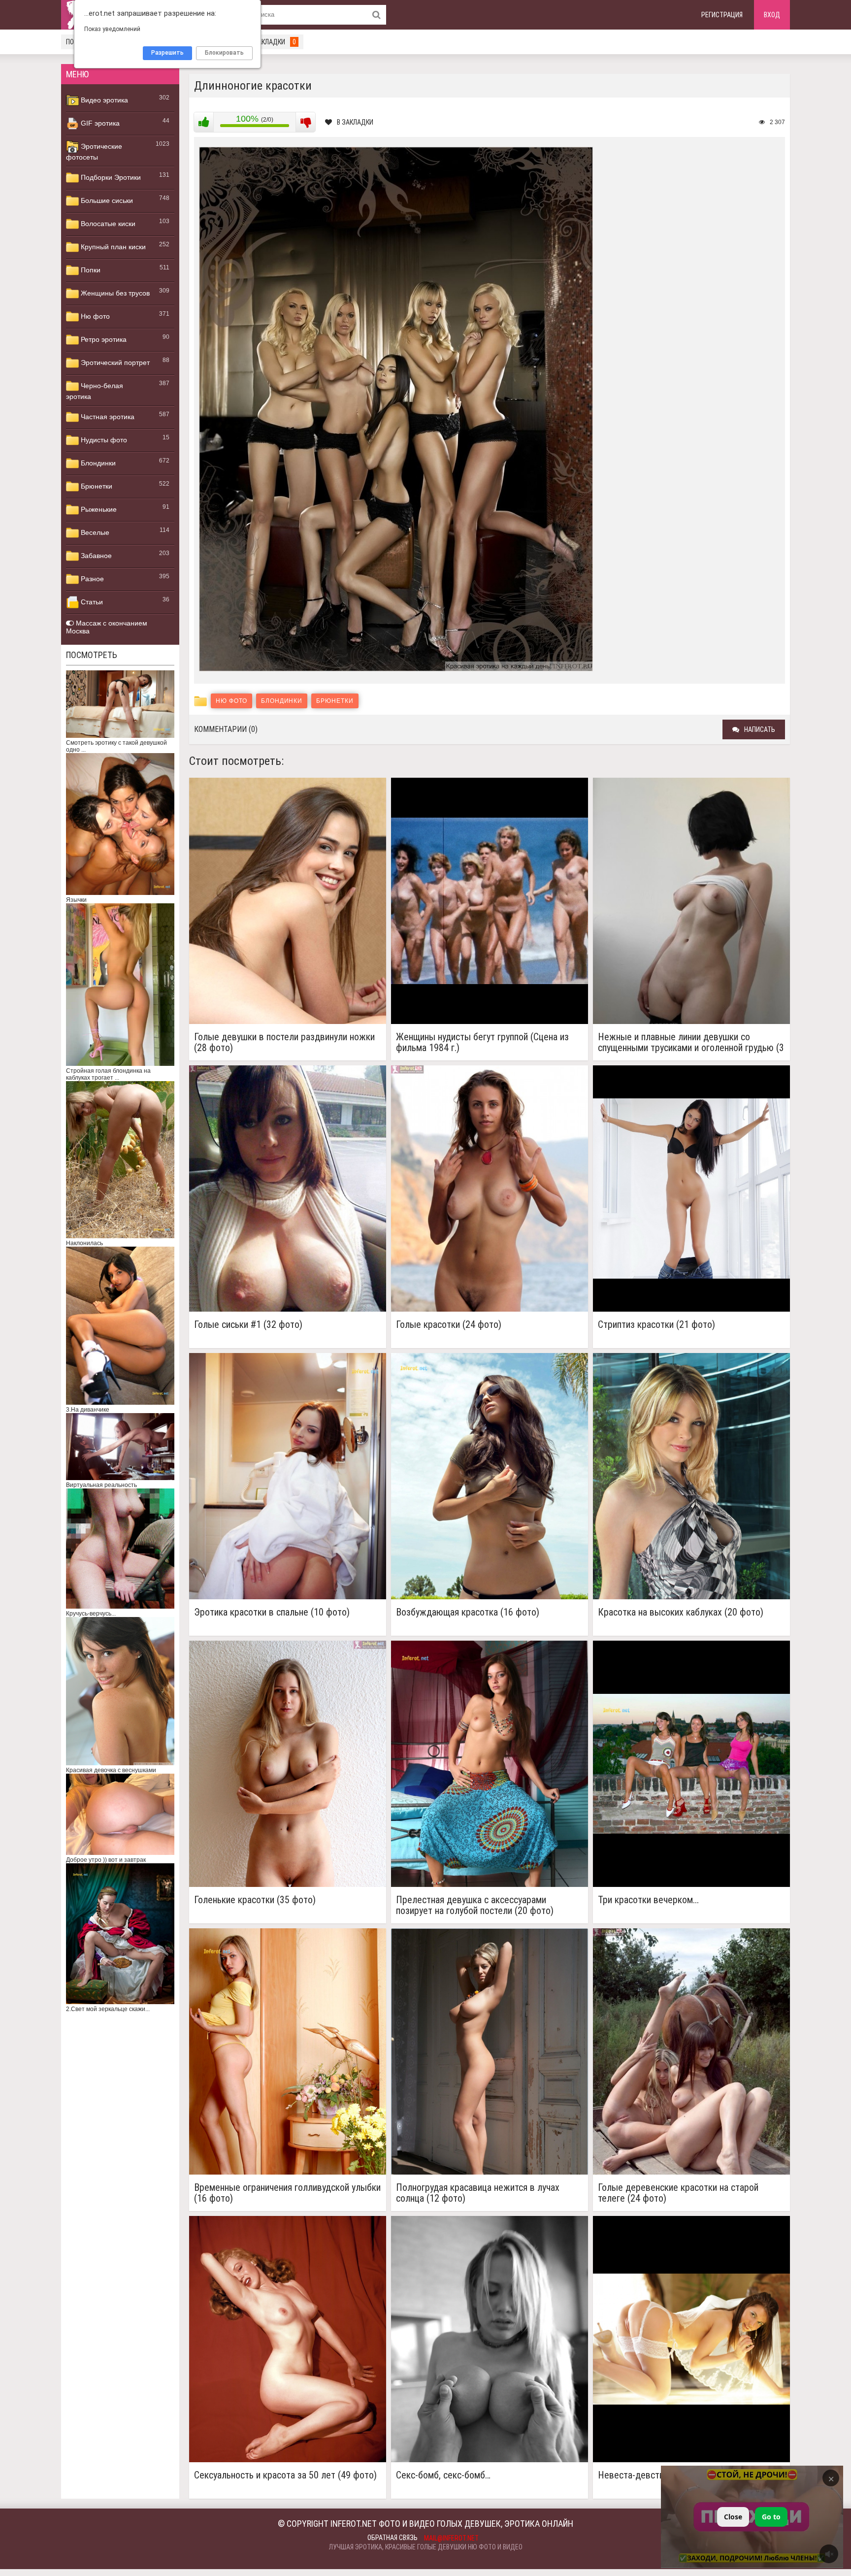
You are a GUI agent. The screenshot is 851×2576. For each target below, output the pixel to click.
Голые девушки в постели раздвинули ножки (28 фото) (284, 1042)
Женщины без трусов (114, 293)
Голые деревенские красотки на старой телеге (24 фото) (678, 2193)
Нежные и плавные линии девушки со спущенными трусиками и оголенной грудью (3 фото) (691, 1042)
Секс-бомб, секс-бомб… (443, 2475)
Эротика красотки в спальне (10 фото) (272, 1612)
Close (733, 2517)
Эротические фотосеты (94, 152)
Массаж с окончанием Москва (107, 627)
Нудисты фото (103, 440)
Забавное (95, 556)
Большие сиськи (106, 200)
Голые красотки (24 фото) (449, 1325)
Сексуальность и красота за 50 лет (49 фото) (285, 2475)
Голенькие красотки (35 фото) (255, 1900)
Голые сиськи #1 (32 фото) (248, 1325)
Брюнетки (96, 486)
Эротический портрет (114, 363)
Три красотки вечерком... (648, 1900)
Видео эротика (103, 100)
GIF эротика (99, 123)
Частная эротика (107, 417)
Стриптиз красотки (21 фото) (656, 1325)
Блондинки (97, 463)
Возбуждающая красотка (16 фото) (468, 1612)
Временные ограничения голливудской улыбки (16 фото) (287, 2193)
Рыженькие (98, 509)
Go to (771, 2517)
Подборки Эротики (110, 177)
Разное (91, 579)
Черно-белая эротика (95, 391)
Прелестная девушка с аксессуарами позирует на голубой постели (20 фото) (475, 1905)
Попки (90, 270)
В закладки (355, 122)
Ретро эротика (103, 339)
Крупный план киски (112, 247)
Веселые (94, 532)
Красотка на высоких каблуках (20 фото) (681, 1612)
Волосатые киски (107, 224)
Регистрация (722, 15)
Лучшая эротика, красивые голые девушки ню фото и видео (426, 2547)
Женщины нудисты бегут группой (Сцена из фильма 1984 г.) (482, 1042)
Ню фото (94, 316)
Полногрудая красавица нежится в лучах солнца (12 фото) (478, 2193)
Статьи (91, 602)
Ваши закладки (266, 42)
